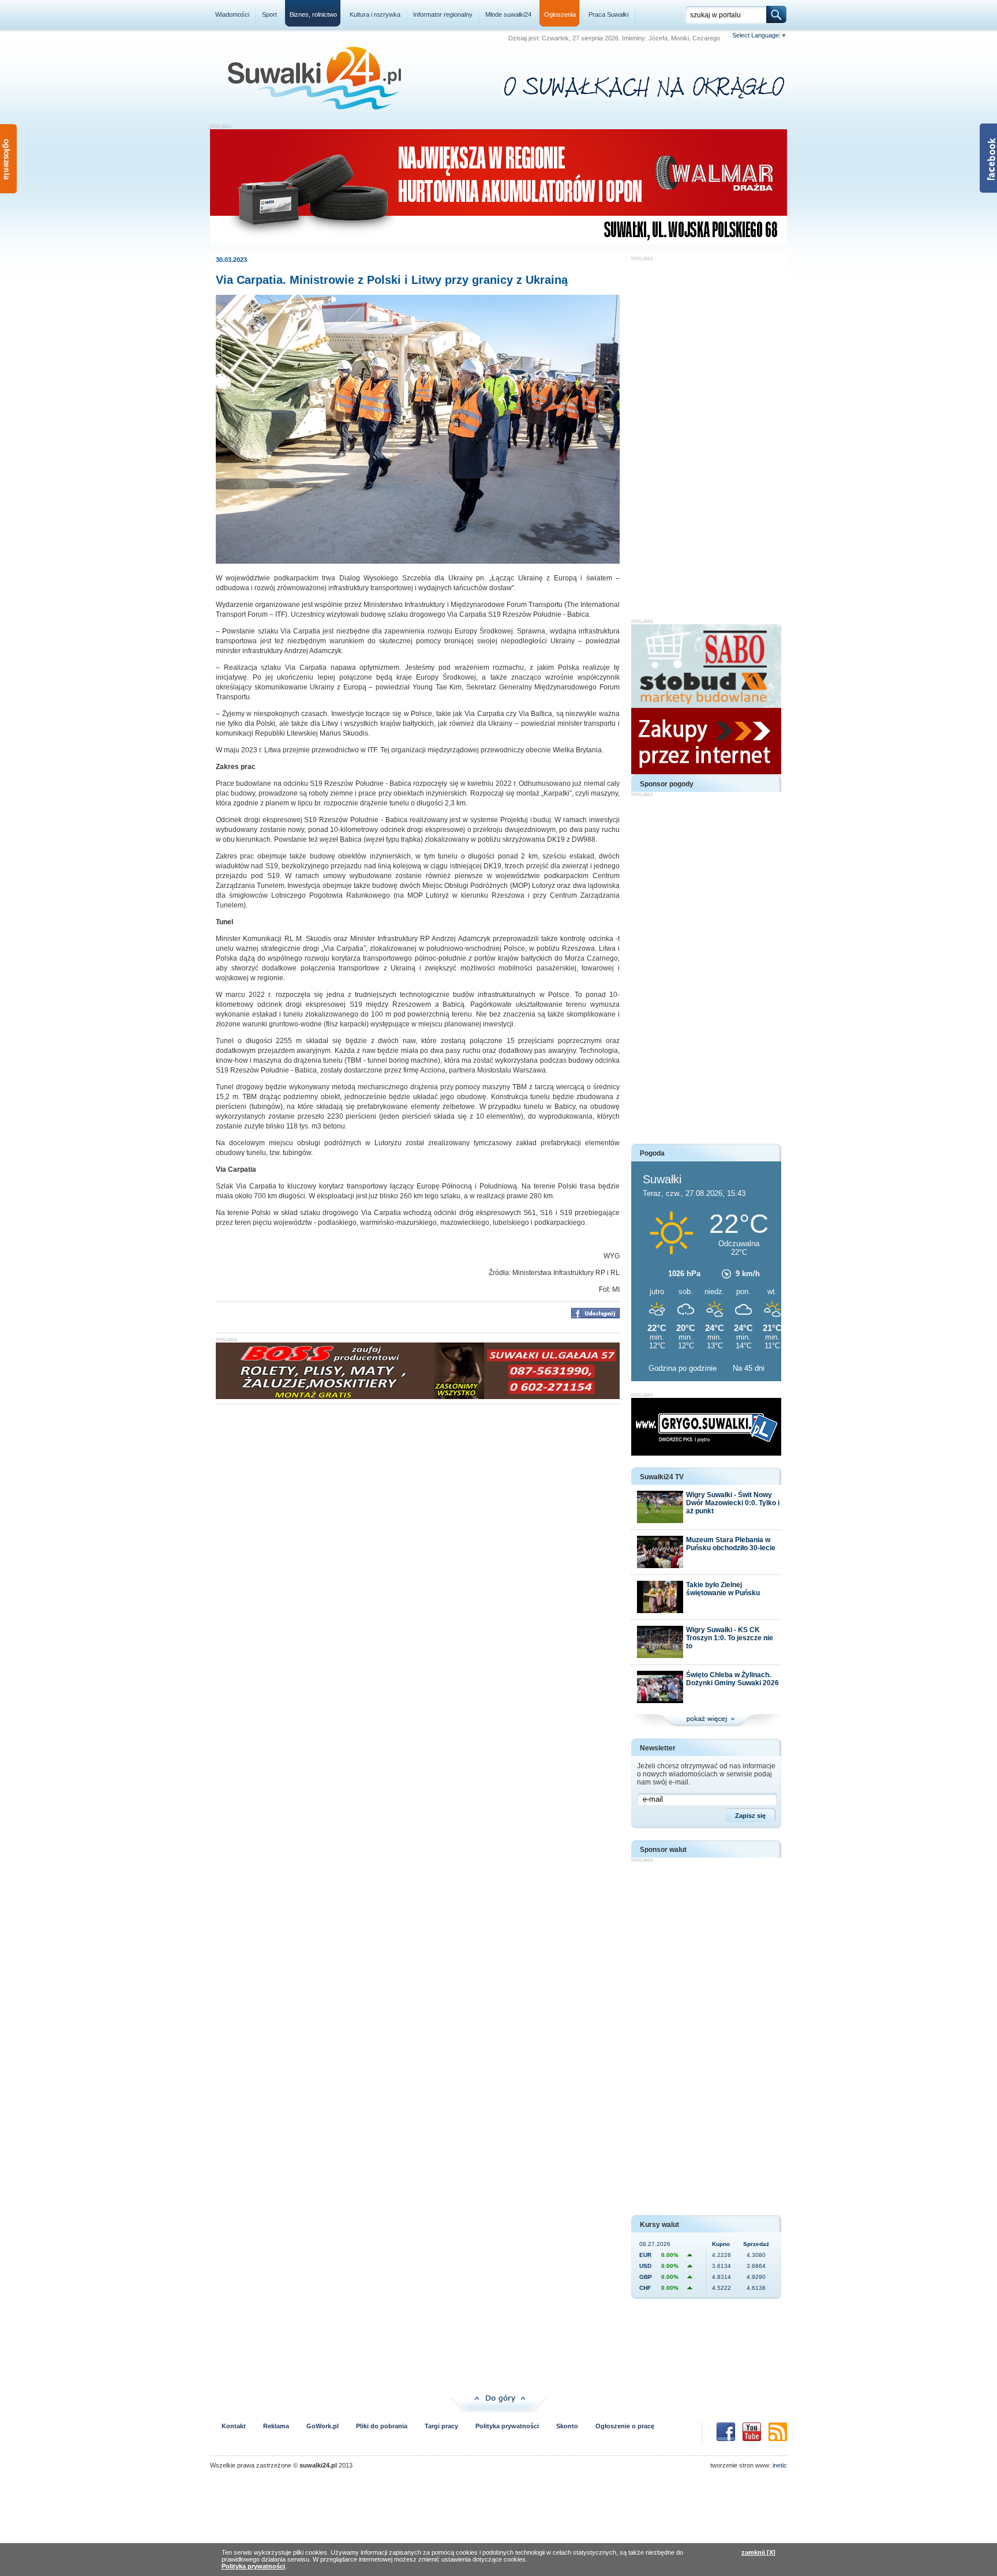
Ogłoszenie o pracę (625, 2426)
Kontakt (234, 2426)
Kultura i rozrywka (375, 14)
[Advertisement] (706, 434)
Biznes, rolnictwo (313, 14)
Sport (269, 14)
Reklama (276, 2426)
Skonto (567, 2426)
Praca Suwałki (608, 14)
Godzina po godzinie (684, 1368)
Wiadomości (232, 14)
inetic (780, 2465)
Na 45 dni (749, 1368)
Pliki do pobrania (382, 2426)
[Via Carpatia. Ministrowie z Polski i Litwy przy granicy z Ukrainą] (418, 561)
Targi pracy (441, 2426)
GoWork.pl (323, 2426)
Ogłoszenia (560, 14)
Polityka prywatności (507, 2426)
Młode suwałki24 (508, 14)
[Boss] (418, 1397)
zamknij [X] (758, 2552)
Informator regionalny (443, 14)
